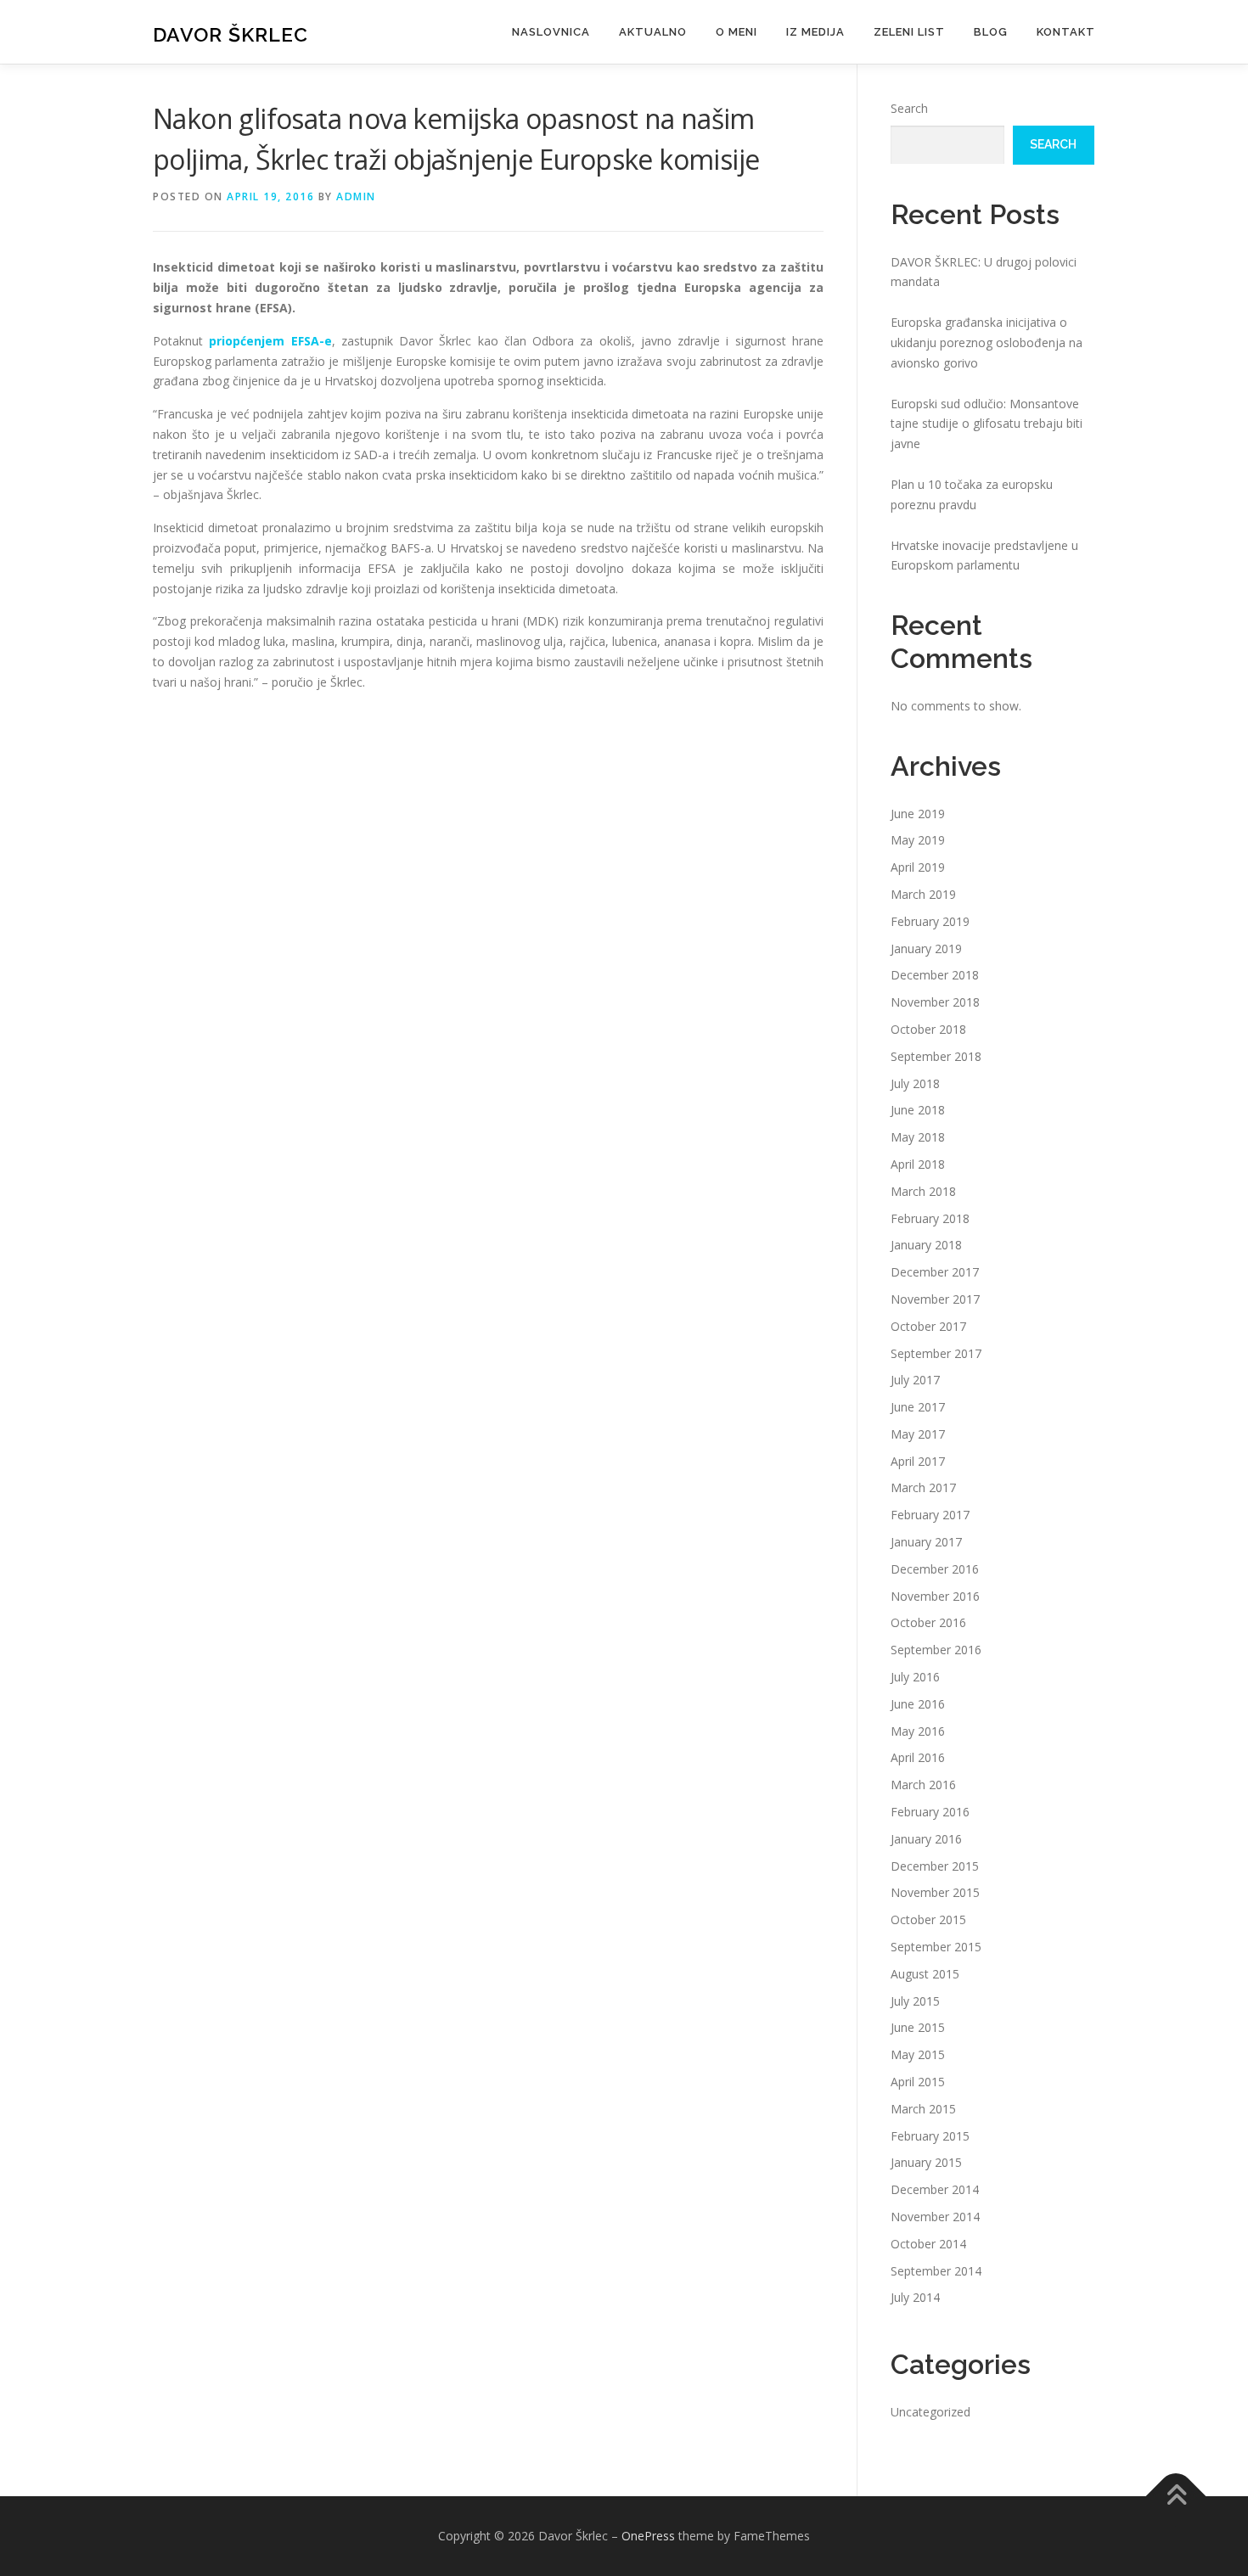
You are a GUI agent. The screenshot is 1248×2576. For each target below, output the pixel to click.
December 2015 (935, 1866)
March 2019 (923, 894)
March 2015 (923, 2109)
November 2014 (935, 2217)
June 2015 (918, 2027)
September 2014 (936, 2271)
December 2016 (935, 1569)
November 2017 (935, 1299)
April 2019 (918, 867)
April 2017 (918, 1461)
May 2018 (918, 1137)
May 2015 (918, 2054)
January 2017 (926, 1542)
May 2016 (918, 1731)
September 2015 (936, 1947)
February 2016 (930, 1812)
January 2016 (926, 1839)
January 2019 (926, 948)
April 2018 (918, 1164)
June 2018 (918, 1110)
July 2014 (915, 2297)
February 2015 (930, 2136)
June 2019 (918, 814)
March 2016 (923, 1785)
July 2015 (915, 2001)
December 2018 (935, 975)
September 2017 (936, 1353)
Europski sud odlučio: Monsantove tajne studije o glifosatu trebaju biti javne (987, 424)
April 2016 (918, 1757)
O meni (736, 32)
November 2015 (935, 1892)
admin (356, 196)
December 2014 (935, 2189)
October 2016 (928, 1622)
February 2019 (930, 921)
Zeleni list (909, 32)
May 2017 (918, 1434)
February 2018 (930, 1218)
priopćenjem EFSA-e (270, 341)
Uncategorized (930, 2412)
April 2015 (918, 2082)
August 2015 (925, 1974)
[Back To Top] (1176, 2497)
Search (909, 108)
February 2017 (930, 1515)
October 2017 (928, 1326)
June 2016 (918, 1704)
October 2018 (928, 1029)
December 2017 (935, 1272)
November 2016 (935, 1596)
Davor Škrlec (230, 34)
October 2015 (928, 1919)
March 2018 (923, 1191)
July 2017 (915, 1380)
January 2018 (926, 1245)
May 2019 (918, 840)
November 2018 (935, 1002)
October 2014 (928, 2244)
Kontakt (1066, 32)
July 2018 (915, 1083)
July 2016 (915, 1677)
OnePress (648, 2536)
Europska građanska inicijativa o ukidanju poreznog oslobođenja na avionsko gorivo (987, 342)
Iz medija (815, 32)
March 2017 (923, 1487)
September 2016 (936, 1650)
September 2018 (936, 1056)
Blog (991, 32)
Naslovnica (551, 32)
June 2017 (918, 1407)
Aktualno (653, 32)
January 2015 (926, 2162)
